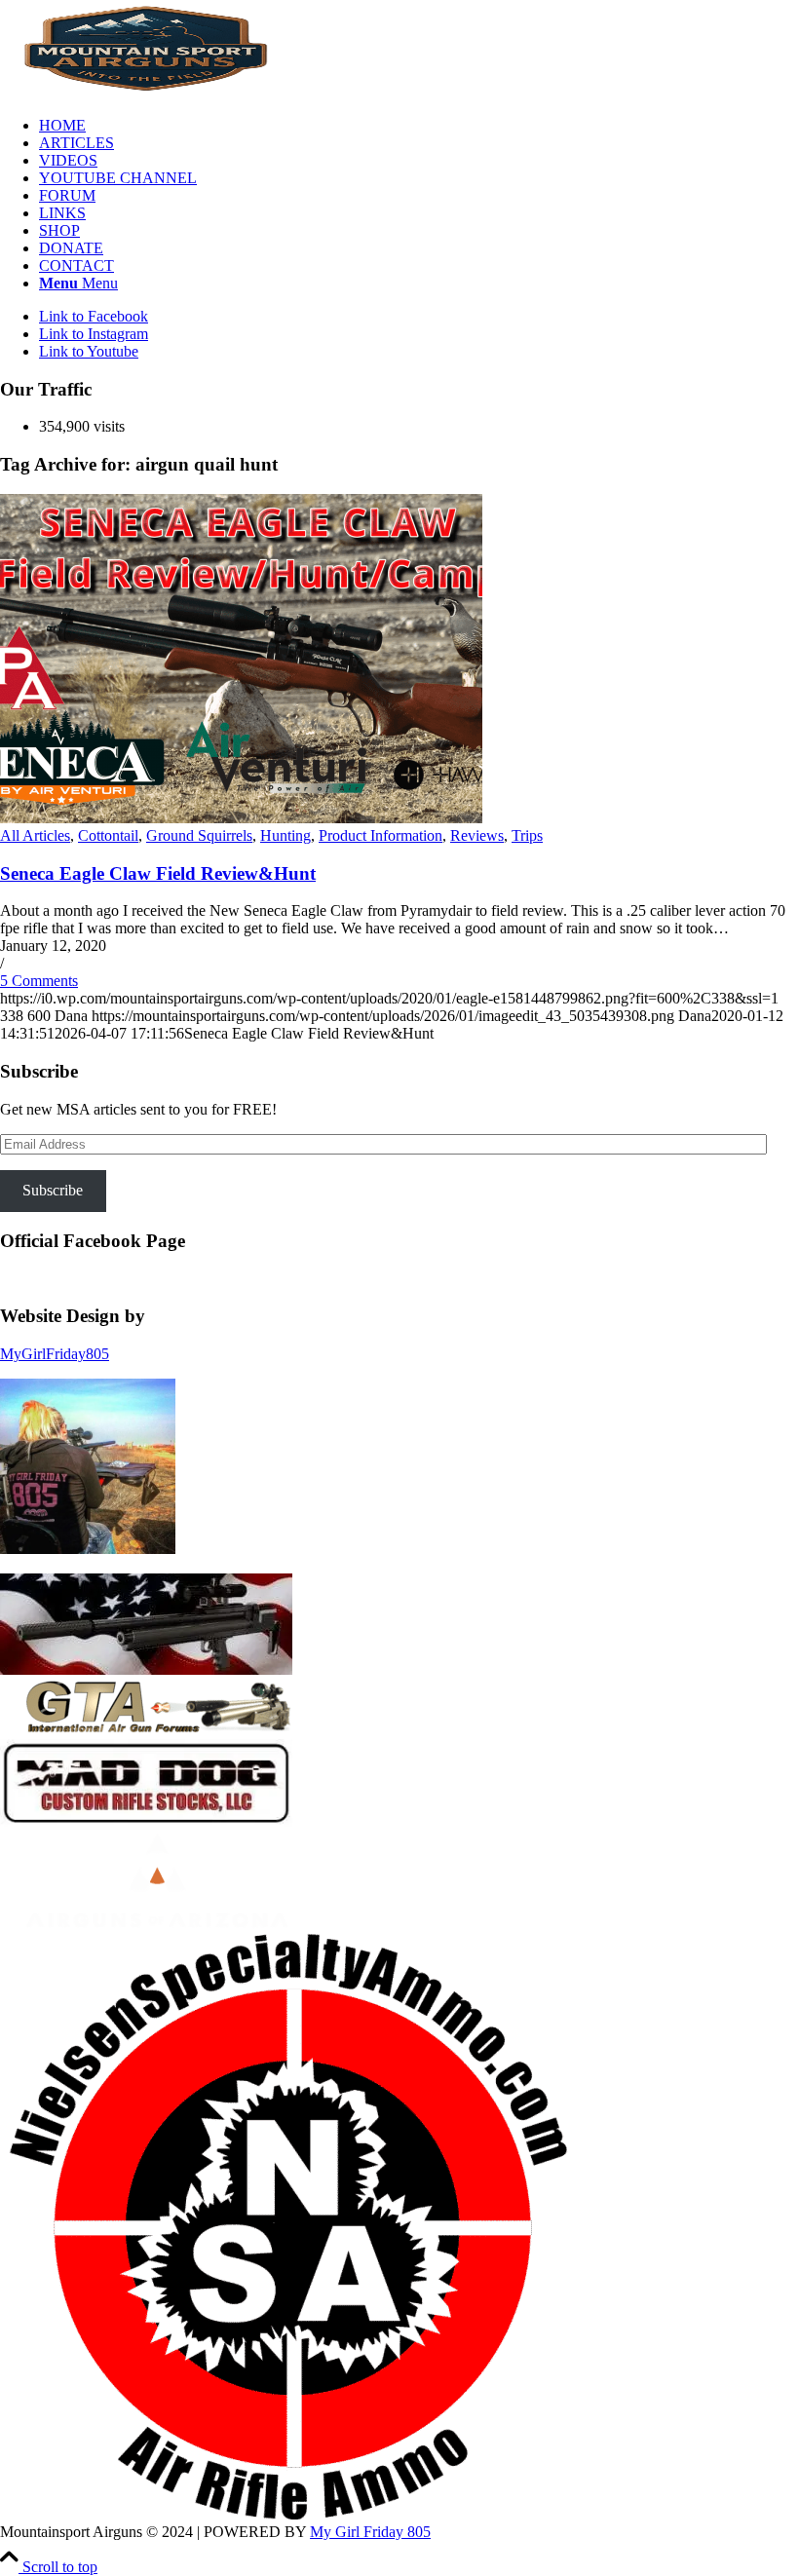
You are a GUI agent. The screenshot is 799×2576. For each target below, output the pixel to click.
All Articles (35, 835)
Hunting (285, 835)
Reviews (477, 835)
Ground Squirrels (199, 835)
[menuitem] (419, 126)
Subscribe (53, 1190)
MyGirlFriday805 (55, 1354)
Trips (527, 835)
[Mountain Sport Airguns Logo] (146, 92)
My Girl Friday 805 (370, 2532)
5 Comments (39, 981)
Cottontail (108, 835)
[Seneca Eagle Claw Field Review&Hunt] (241, 818)
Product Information (380, 835)
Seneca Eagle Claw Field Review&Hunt (158, 873)
